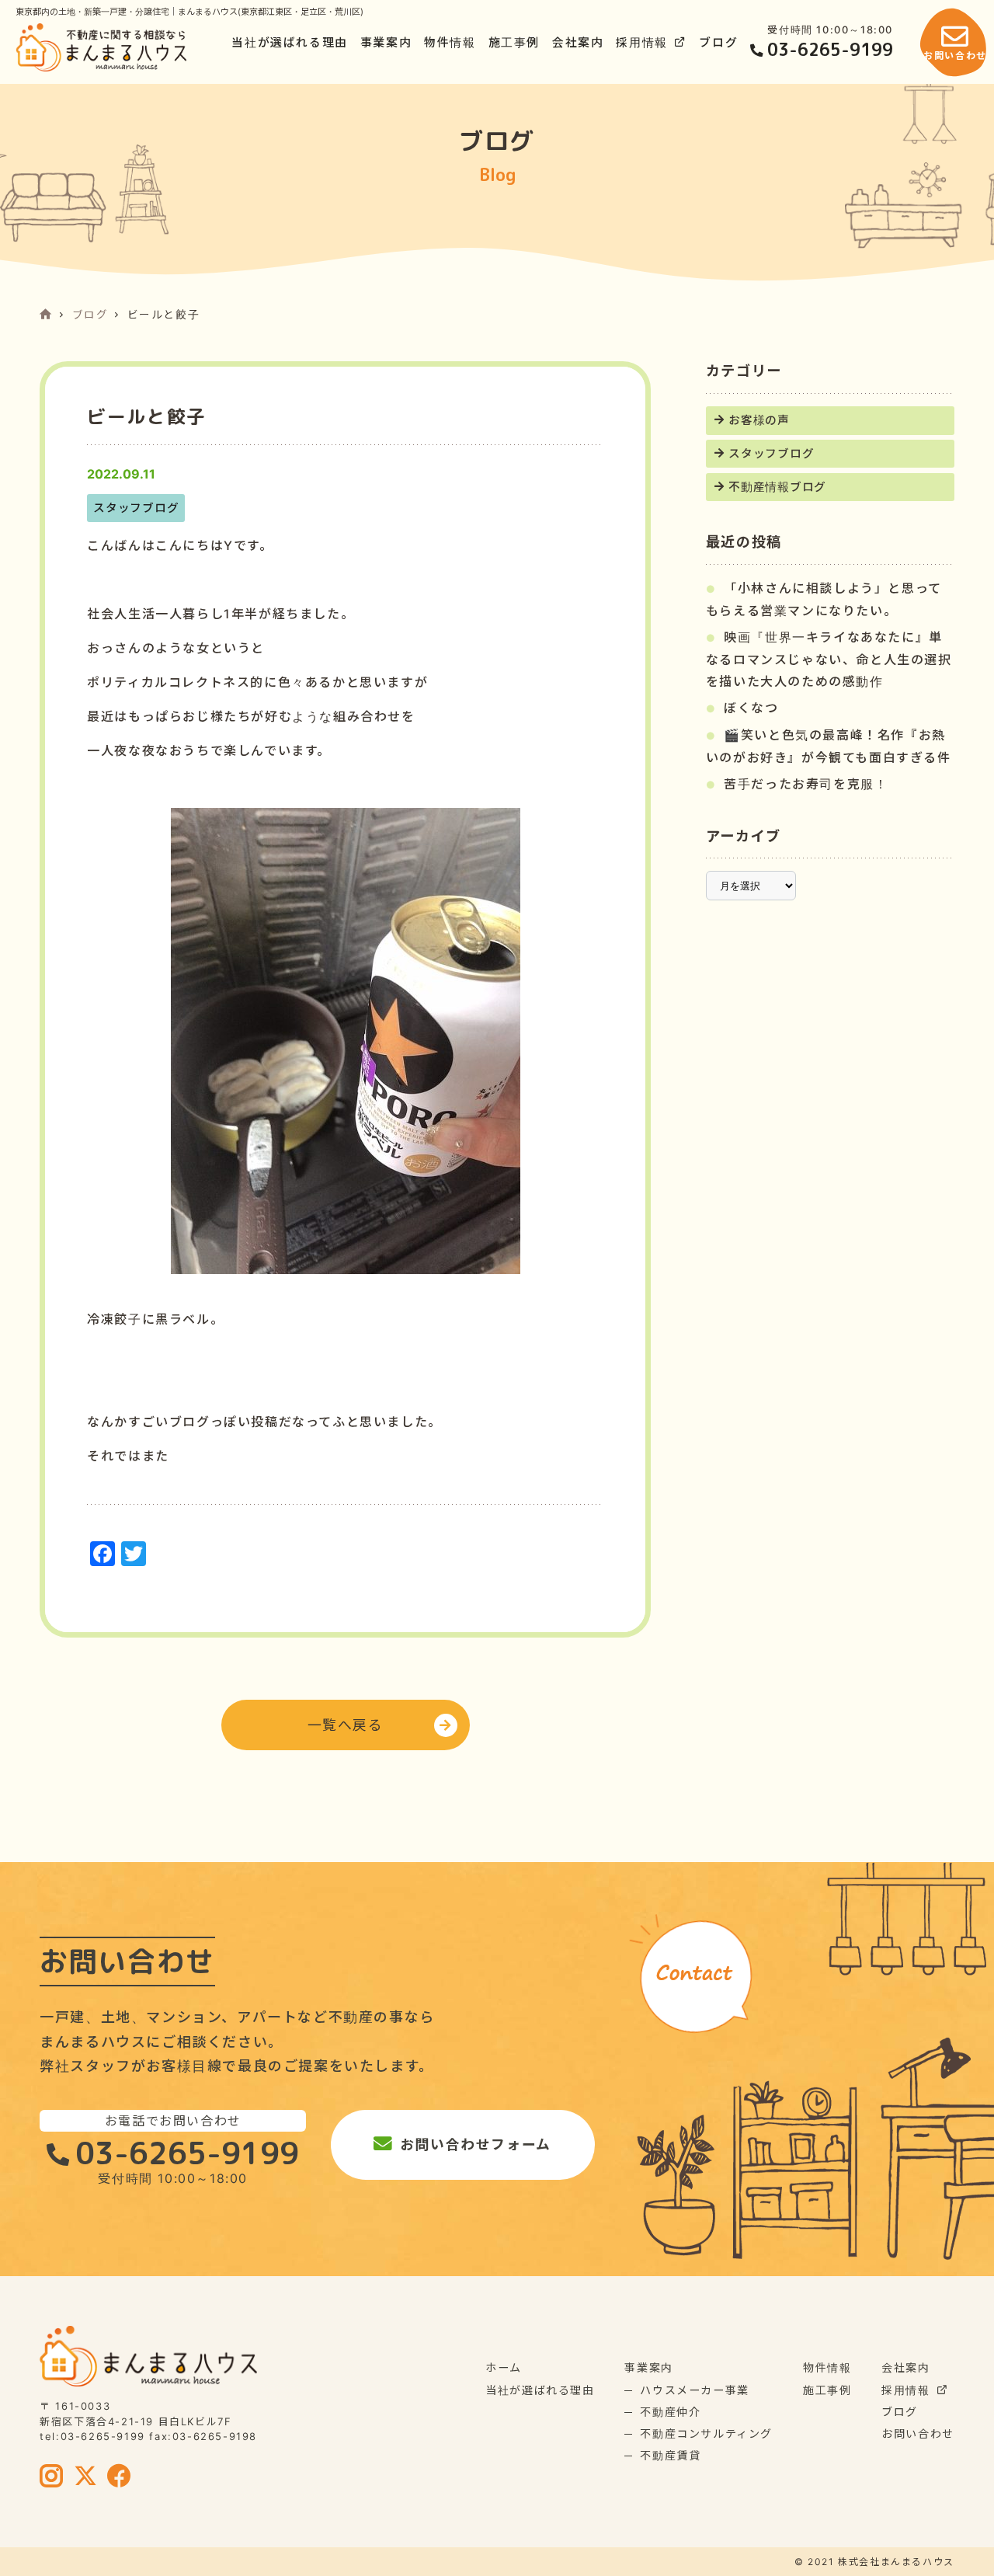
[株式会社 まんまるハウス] (101, 47)
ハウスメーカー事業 (694, 2390)
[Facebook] (120, 2477)
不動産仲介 (670, 2412)
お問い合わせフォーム (476, 2144)
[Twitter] (86, 2477)
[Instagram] (52, 2477)
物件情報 (450, 43)
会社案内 (578, 43)
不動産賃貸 (670, 2455)
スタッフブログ (771, 454)
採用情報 (641, 43)
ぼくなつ (751, 708)
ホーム (504, 2367)
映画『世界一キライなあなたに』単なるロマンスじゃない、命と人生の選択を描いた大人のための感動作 (829, 659)
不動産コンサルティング (706, 2433)
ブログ (718, 43)
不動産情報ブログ (777, 487)
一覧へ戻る (346, 1725)
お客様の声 (759, 420)
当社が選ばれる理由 (289, 43)
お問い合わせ (918, 2433)
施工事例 (514, 43)
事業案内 (386, 43)
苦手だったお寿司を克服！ (806, 784)
